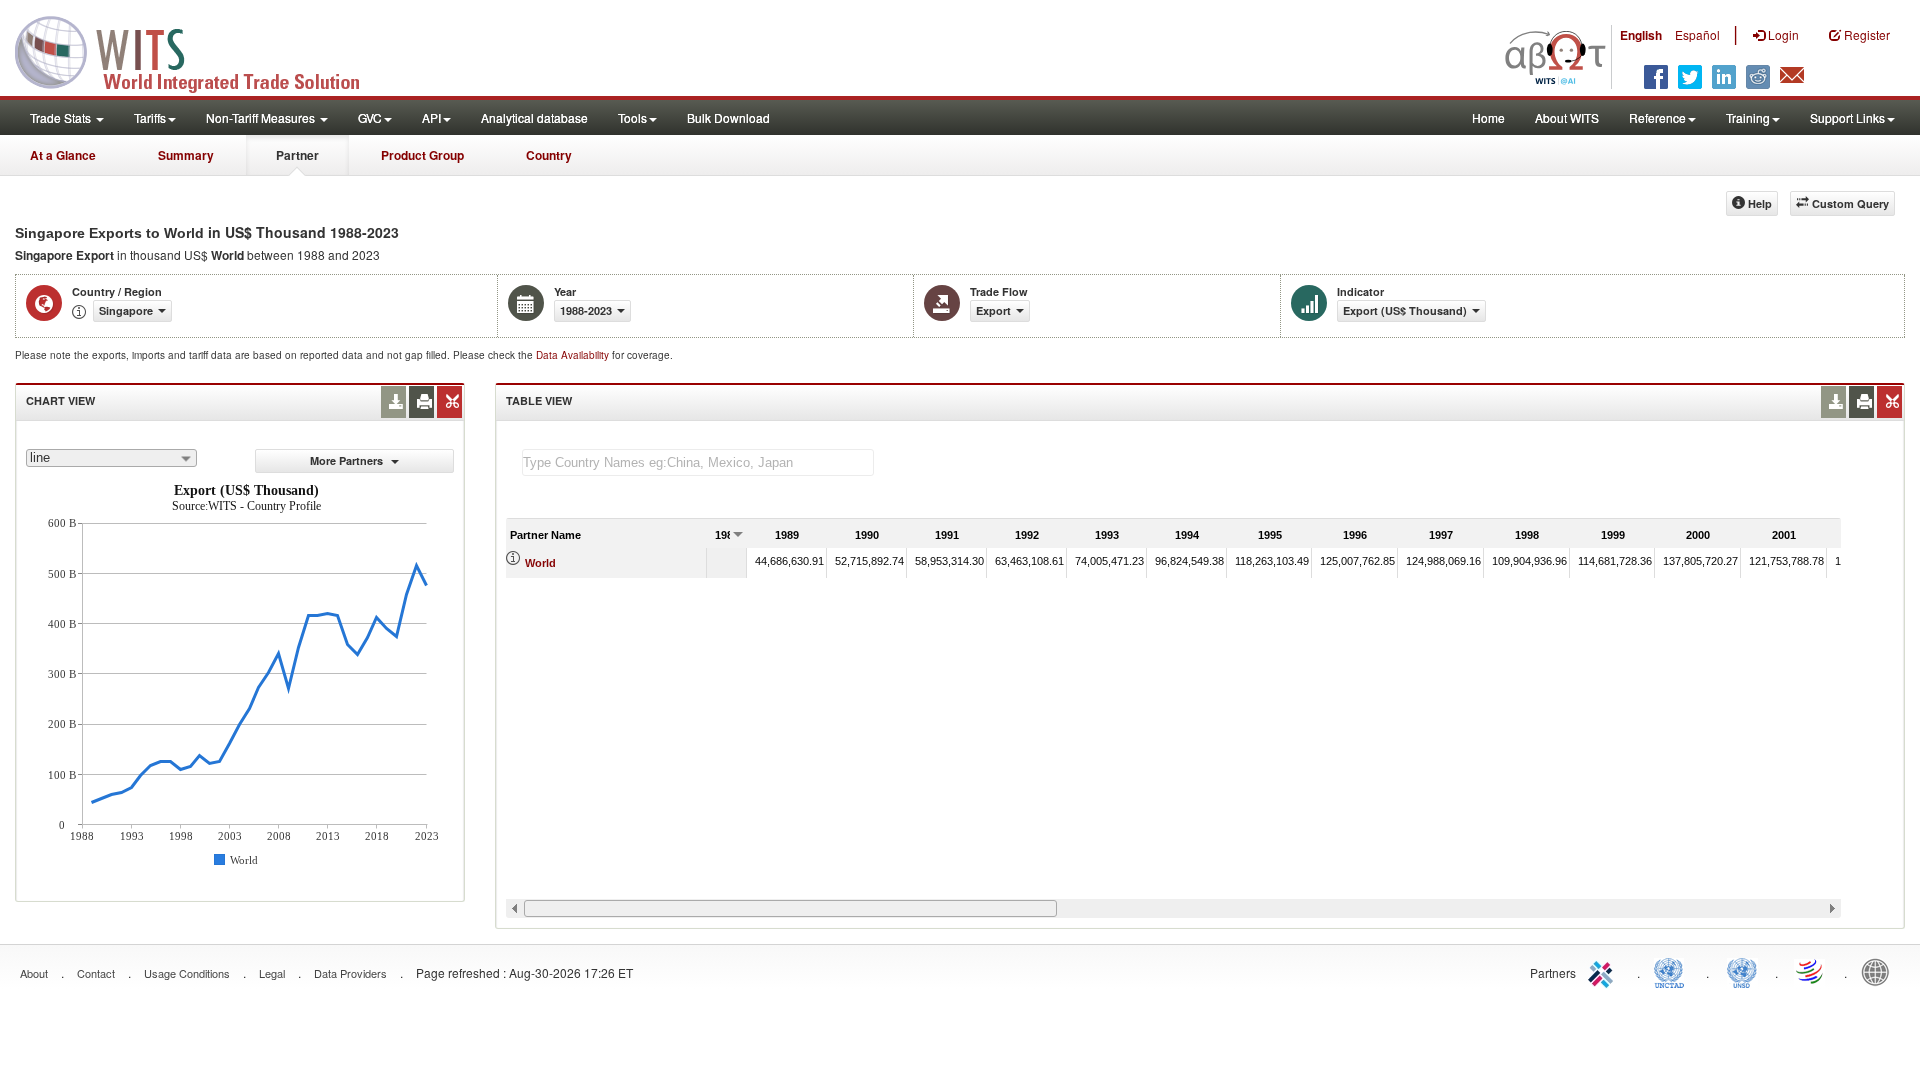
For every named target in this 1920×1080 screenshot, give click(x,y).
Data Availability (574, 355)
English (1641, 35)
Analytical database (534, 117)
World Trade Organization (1811, 971)
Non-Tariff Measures (262, 117)
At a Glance (63, 155)
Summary (186, 155)
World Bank (1880, 971)
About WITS (1567, 117)
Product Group (422, 155)
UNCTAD (1673, 971)
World (540, 563)
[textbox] (698, 462)
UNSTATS (1742, 971)
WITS (200, 50)
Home (1488, 117)
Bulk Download (728, 117)
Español (1697, 34)
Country (549, 155)
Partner (297, 155)
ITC (1604, 971)
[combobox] (111, 458)
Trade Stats (62, 117)
